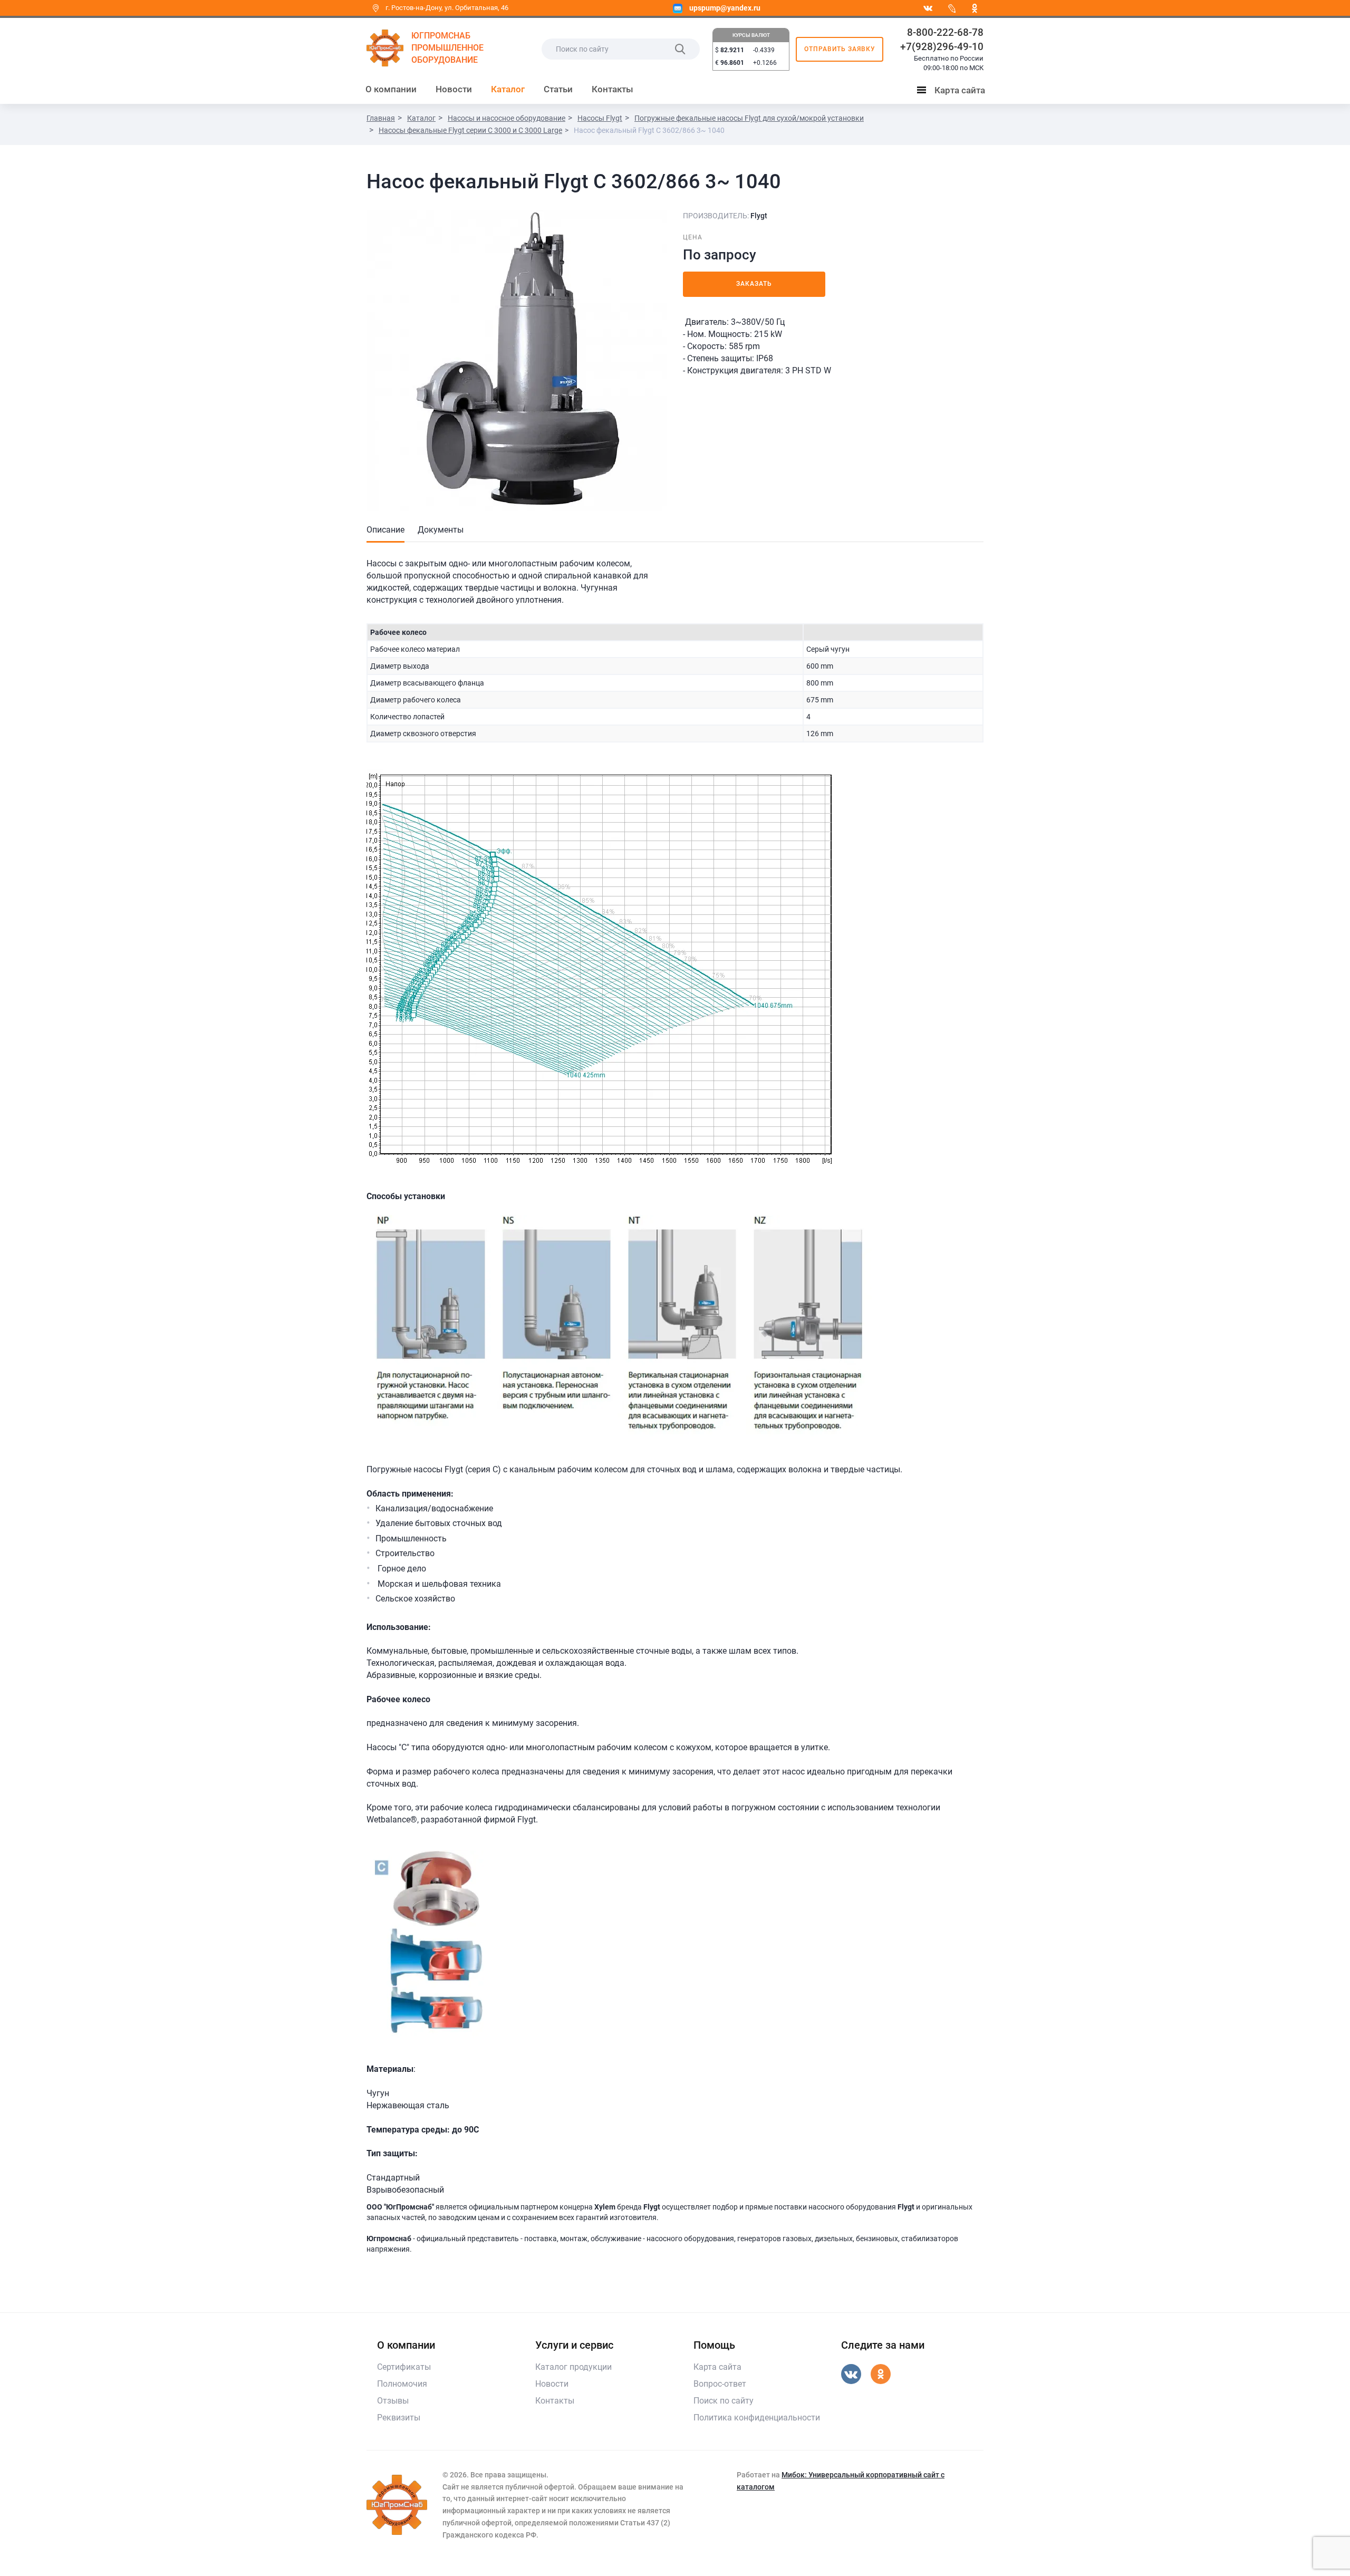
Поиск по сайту (724, 2401)
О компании (391, 89)
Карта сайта (953, 92)
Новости (454, 89)
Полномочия (402, 2384)
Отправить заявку (840, 49)
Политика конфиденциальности (757, 2418)
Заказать (754, 284)
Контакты (613, 89)
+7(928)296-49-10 (942, 47)
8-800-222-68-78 (945, 32)
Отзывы (393, 2401)
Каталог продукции (573, 2367)
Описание (385, 530)
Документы (441, 530)
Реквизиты (399, 2418)
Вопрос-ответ (720, 2384)
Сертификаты (404, 2367)
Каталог (508, 89)
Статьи (558, 89)
